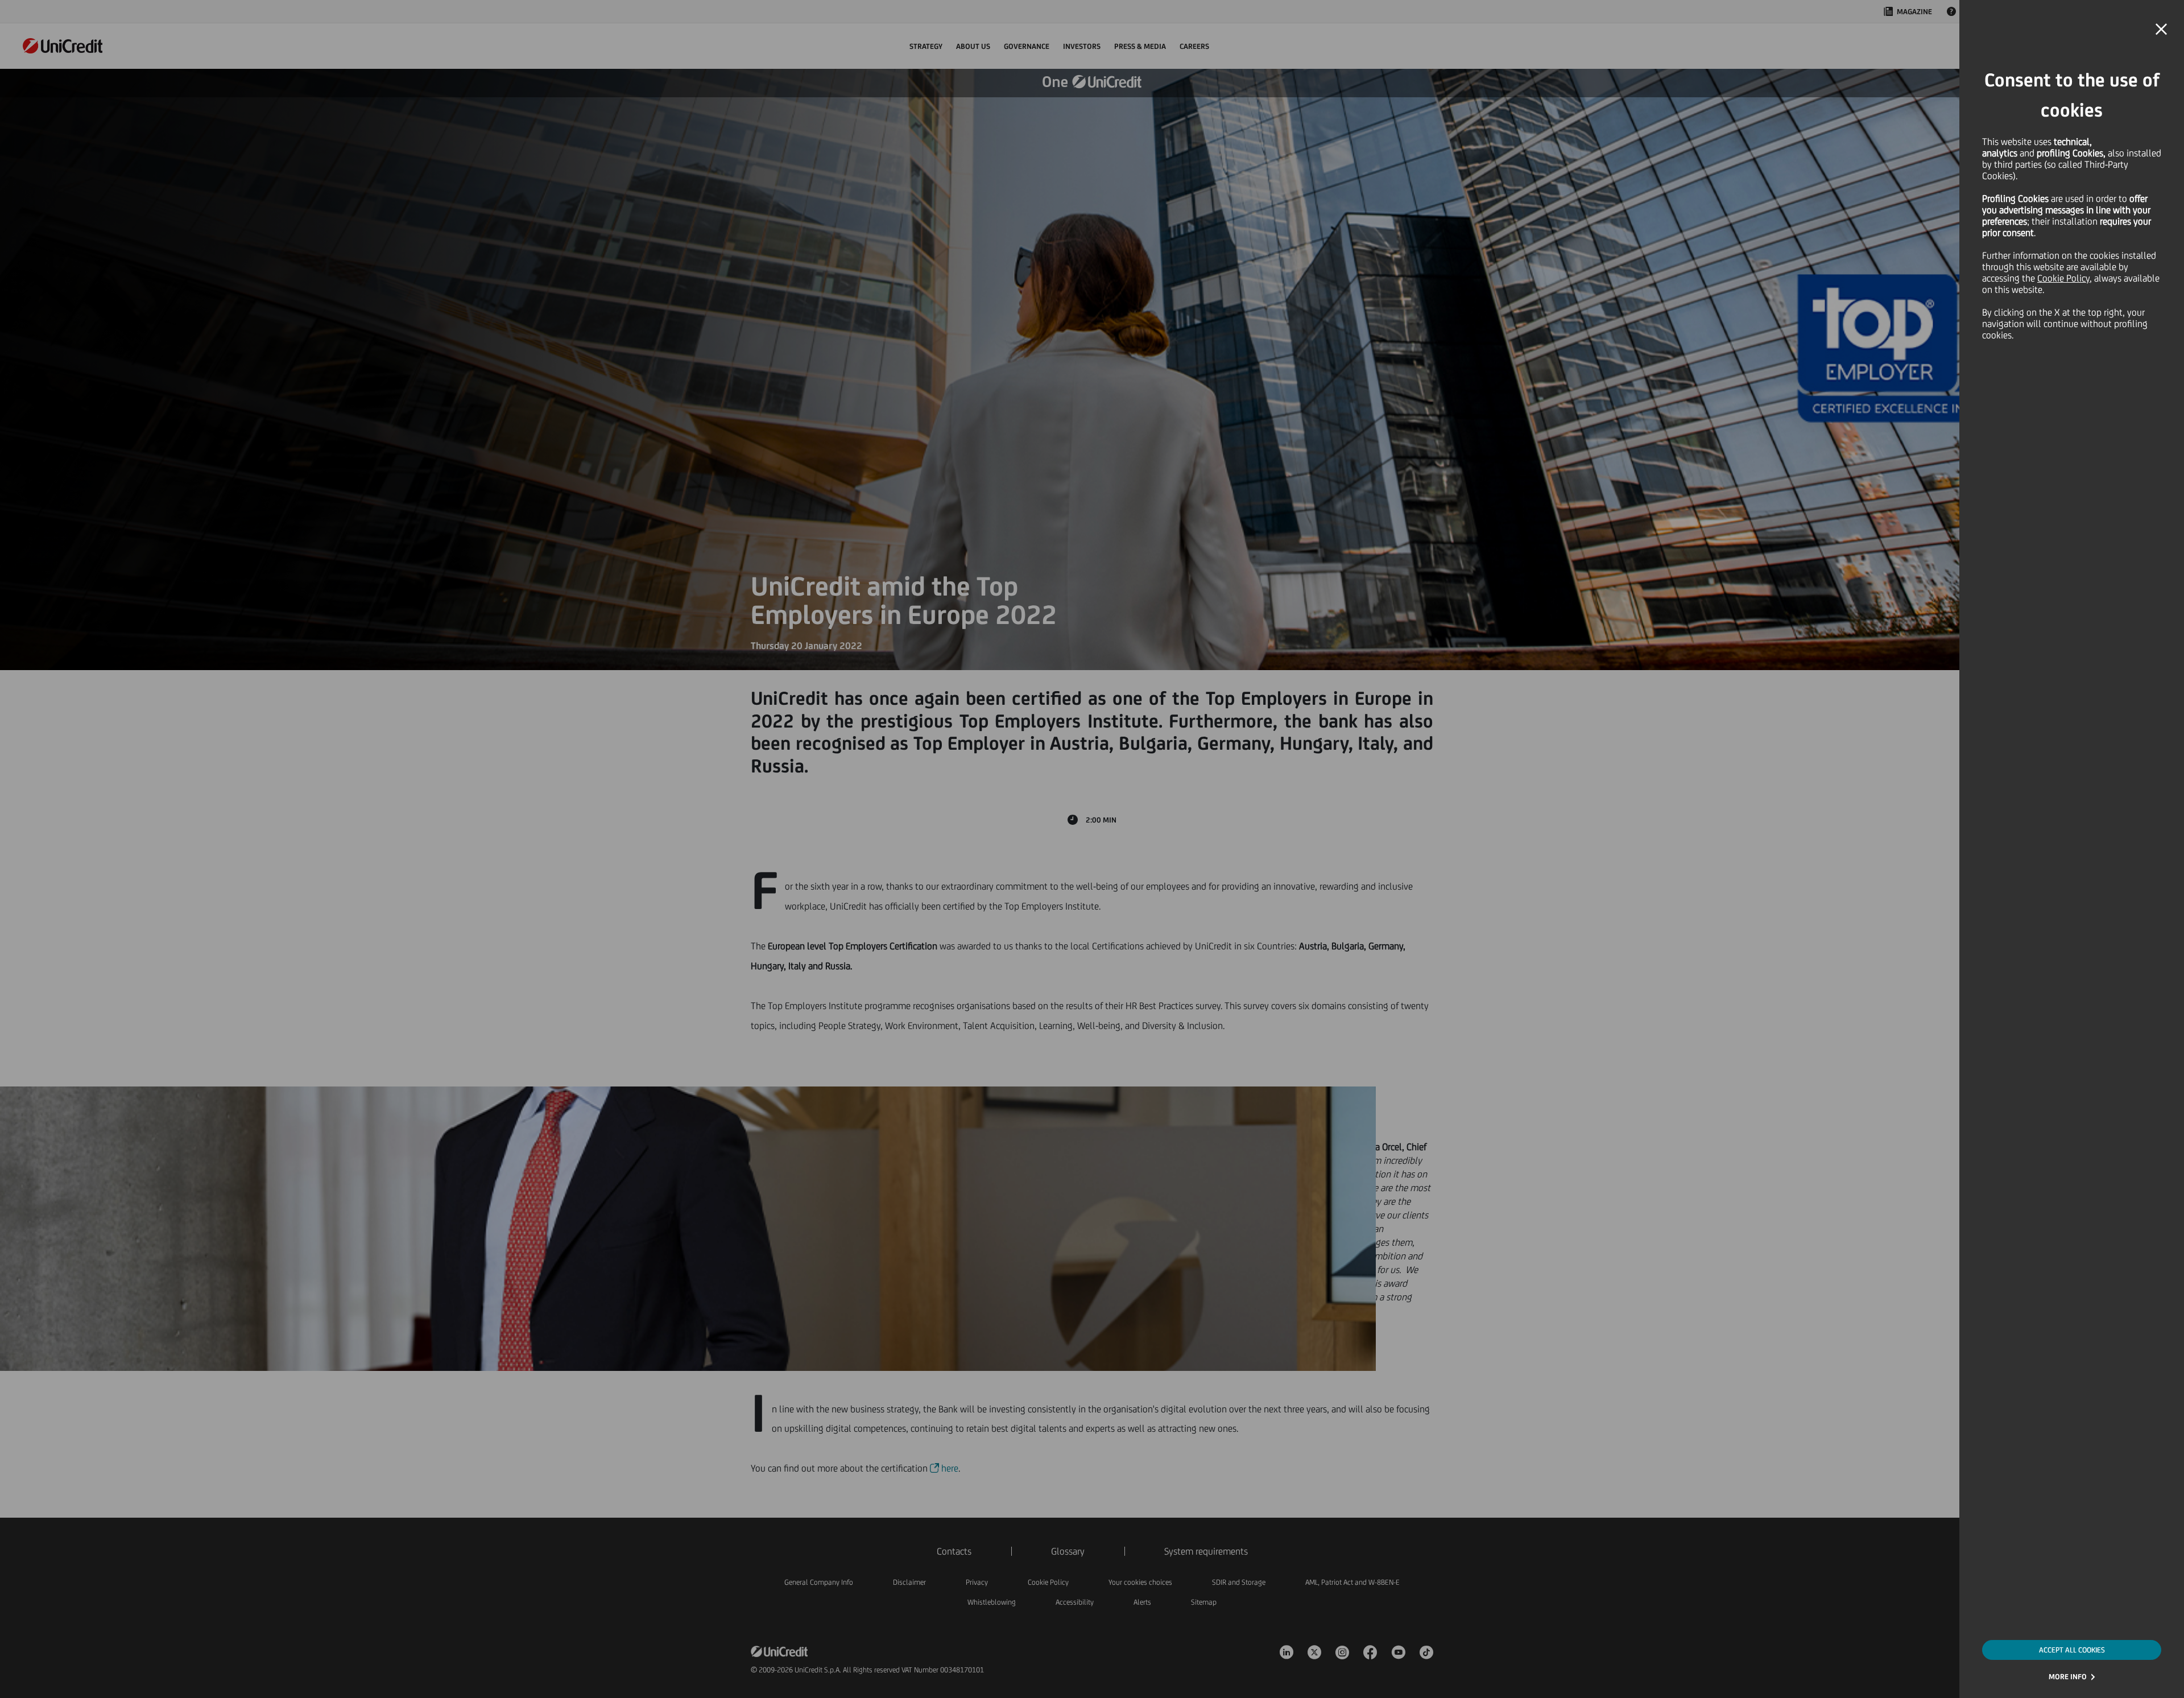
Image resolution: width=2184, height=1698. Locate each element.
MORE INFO (2068, 1677)
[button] (2161, 30)
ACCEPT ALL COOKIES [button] (2072, 1650)
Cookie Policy (2063, 278)
